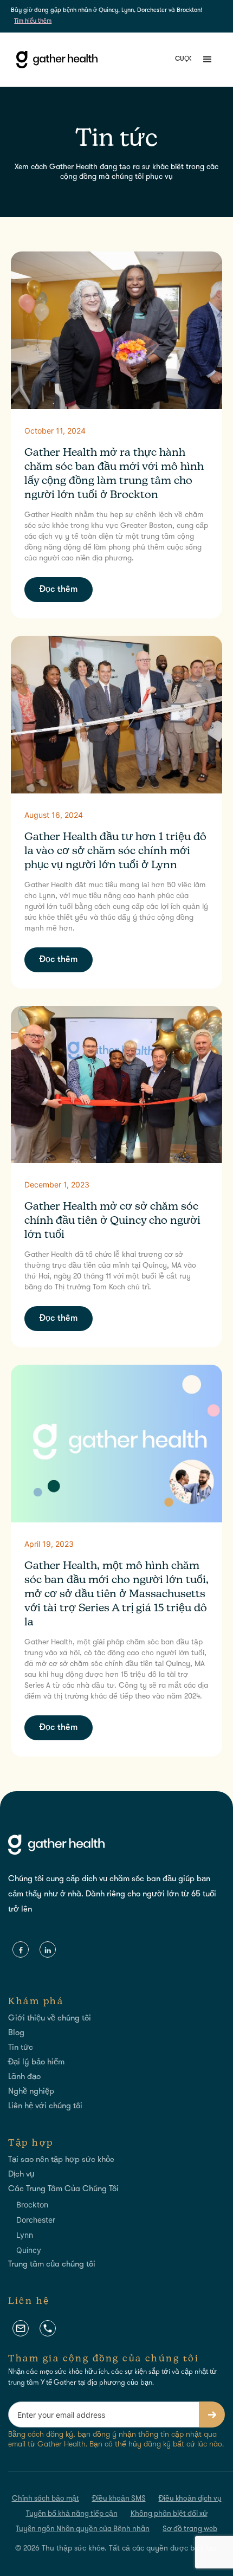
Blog (16, 2033)
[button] (204, 60)
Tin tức (21, 2048)
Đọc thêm (59, 590)
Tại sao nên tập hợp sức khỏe (61, 2160)
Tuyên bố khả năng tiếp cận (72, 2514)
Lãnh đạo (24, 2077)
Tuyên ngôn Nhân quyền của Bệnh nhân (83, 2529)
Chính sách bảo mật (46, 2499)
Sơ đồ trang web (190, 2529)
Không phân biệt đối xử (169, 2514)
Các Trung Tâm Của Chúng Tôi (63, 2189)
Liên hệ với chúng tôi (45, 2106)
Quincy (29, 2250)
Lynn (25, 2235)
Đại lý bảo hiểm (36, 2062)
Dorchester (36, 2220)
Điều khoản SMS (119, 2499)
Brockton (32, 2204)
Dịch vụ (21, 2175)
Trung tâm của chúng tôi (52, 2265)
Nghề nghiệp (31, 2092)
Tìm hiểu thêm (33, 21)
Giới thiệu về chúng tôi (50, 2019)
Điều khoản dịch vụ (190, 2499)
